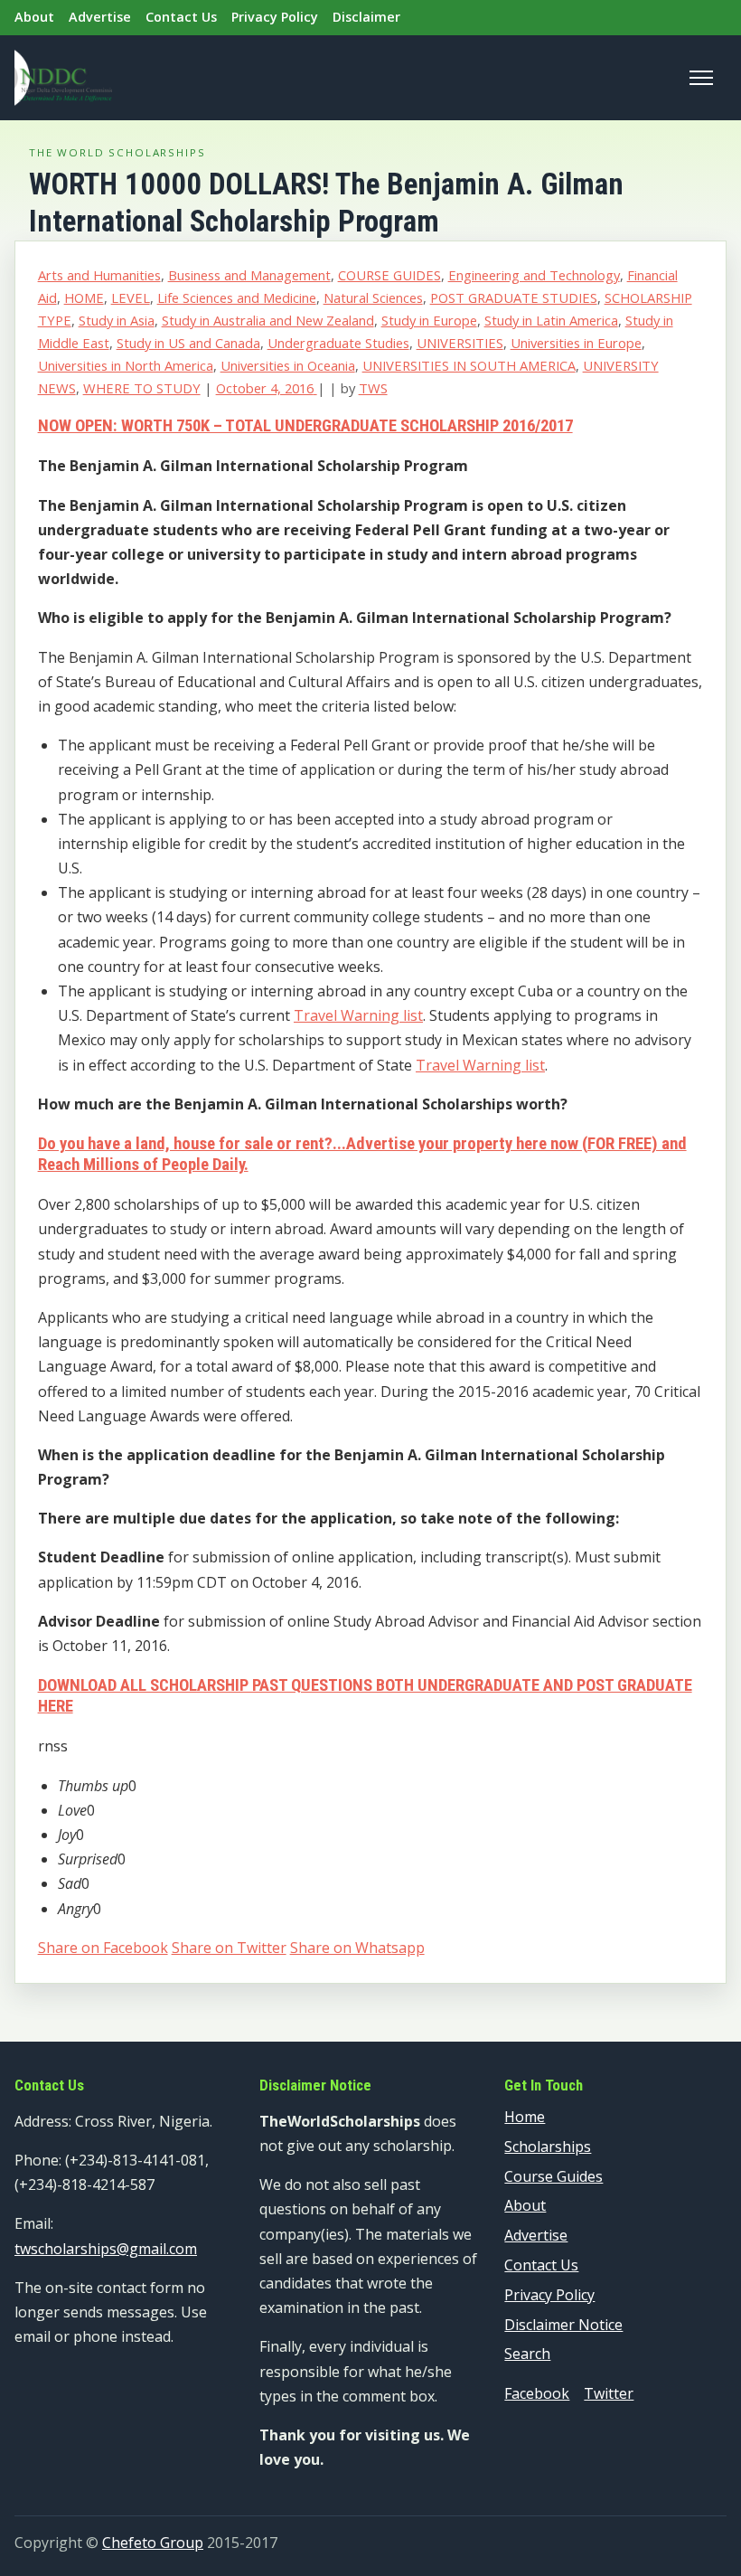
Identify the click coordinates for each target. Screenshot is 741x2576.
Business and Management (249, 275)
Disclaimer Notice (563, 2325)
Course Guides (553, 2176)
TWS (373, 388)
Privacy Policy (275, 17)
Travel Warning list (358, 1015)
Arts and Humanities (99, 275)
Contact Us (181, 17)
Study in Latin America (551, 320)
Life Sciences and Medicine (237, 297)
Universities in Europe (576, 343)
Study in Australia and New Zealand (268, 320)
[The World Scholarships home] (63, 78)
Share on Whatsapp (357, 1948)
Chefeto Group (153, 2543)
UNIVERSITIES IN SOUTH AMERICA (469, 365)
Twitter (609, 2393)
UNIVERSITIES (460, 343)
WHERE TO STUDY (142, 388)
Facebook (537, 2393)
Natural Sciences (373, 297)
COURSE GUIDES (389, 275)
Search (527, 2354)
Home (525, 2117)
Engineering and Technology (534, 275)
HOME (84, 297)
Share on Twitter (229, 1948)
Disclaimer (366, 17)
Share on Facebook (103, 1948)
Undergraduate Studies (338, 343)
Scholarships (548, 2147)
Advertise (100, 17)
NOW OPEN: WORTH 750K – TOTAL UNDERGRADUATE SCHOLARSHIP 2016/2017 (305, 426)
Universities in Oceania (288, 365)
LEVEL (131, 297)
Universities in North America (126, 365)
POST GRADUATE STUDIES (514, 297)
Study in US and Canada (188, 343)
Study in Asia (117, 320)
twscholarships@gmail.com (106, 2249)
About (34, 17)
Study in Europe (429, 320)
